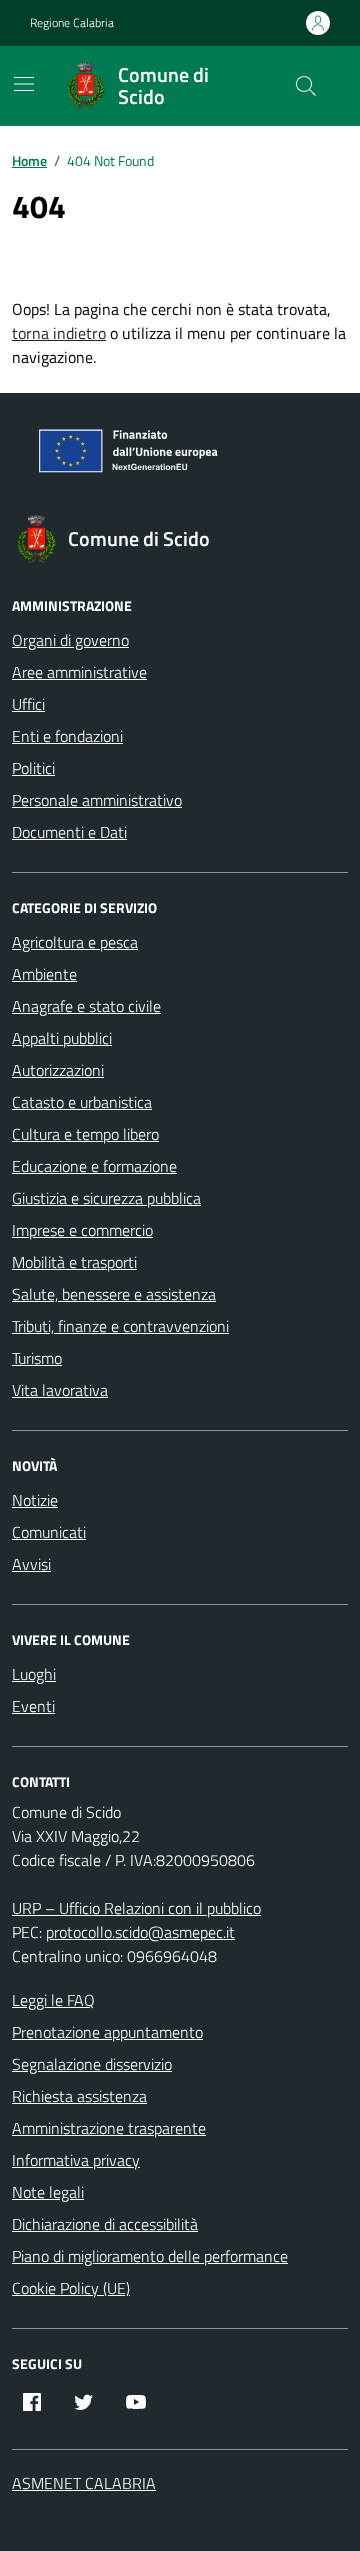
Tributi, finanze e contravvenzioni (120, 1326)
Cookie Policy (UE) (71, 2288)
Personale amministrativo (97, 800)
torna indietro (59, 333)
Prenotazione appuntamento (107, 2032)
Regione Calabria (72, 23)
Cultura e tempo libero (85, 1134)
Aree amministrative (79, 672)
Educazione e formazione (94, 1166)
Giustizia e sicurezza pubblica (106, 1198)
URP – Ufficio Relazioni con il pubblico (136, 1908)
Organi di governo (70, 640)
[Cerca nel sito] (306, 86)
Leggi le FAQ (53, 2000)
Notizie (35, 1500)
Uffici (28, 704)
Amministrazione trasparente (109, 2128)
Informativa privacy (76, 2160)
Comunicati (49, 1532)
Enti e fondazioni (67, 736)
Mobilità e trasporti (74, 1262)
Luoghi (34, 1674)
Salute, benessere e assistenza (114, 1294)
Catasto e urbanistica (82, 1102)
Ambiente (44, 974)
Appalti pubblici (62, 1038)
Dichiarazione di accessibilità (105, 2224)
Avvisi (31, 1564)
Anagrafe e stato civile (86, 1006)
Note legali (48, 2192)
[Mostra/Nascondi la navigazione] (24, 84)
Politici (33, 768)
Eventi (33, 1706)
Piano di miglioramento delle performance (150, 2256)
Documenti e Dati (69, 832)
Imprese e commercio (82, 1230)
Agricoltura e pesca (75, 942)
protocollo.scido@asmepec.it (140, 1932)
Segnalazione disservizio (92, 2064)
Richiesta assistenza (79, 2096)
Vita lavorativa (60, 1390)
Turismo (37, 1358)
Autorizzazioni (58, 1070)
